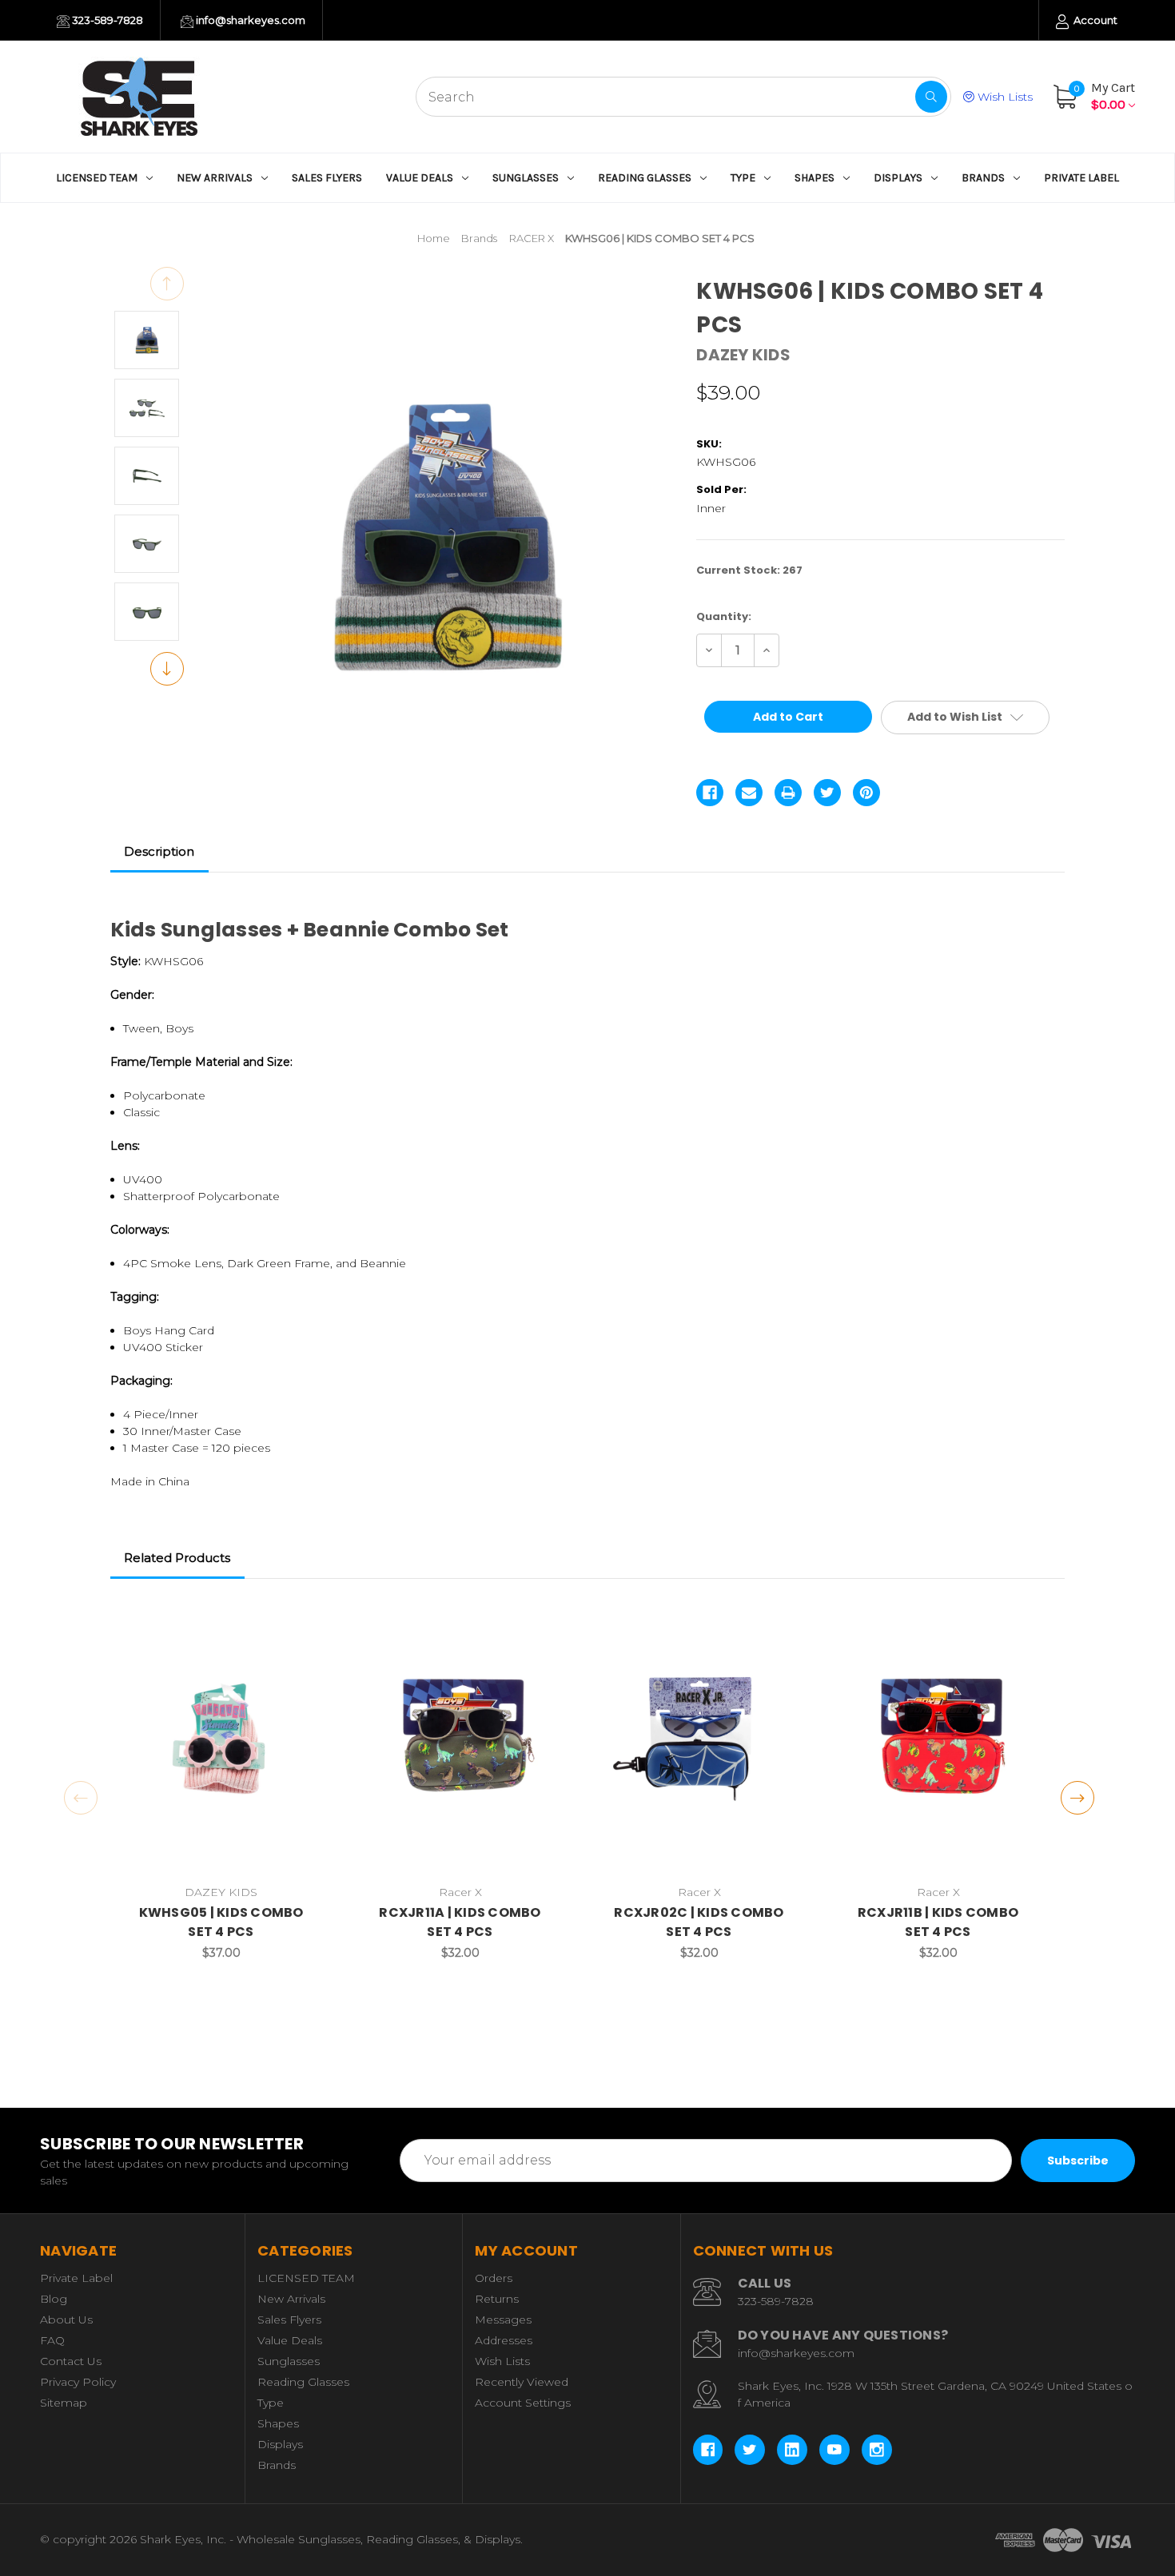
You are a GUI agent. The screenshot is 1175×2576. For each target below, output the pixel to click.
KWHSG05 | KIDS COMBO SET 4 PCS (221, 1922)
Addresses (504, 2340)
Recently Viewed (522, 2382)
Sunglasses (526, 178)
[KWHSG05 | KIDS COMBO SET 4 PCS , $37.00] (221, 1745)
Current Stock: (749, 570)
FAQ (52, 2340)
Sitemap (64, 2403)
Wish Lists (1004, 97)
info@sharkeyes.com (249, 20)
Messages (503, 2320)
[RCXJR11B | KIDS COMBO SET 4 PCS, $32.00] (938, 1745)
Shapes (815, 178)
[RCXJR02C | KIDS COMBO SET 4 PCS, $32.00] (699, 1745)
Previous (167, 284)
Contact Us (71, 2361)
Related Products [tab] (177, 1558)
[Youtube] (834, 2450)
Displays (898, 178)
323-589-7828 (106, 20)
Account (1094, 20)
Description (159, 851)
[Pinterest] (866, 793)
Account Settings (523, 2403)
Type (743, 178)
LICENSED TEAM (97, 178)
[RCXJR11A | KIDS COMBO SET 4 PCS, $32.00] (460, 1745)
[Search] (931, 97)
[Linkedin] (792, 2450)
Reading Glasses (645, 178)
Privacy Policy (78, 2382)
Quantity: (724, 616)
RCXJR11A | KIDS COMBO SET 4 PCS (460, 1922)
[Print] (788, 793)
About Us (66, 2320)
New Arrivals (215, 178)
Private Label (1081, 178)
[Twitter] (827, 793)
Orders (494, 2278)
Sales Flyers (327, 178)
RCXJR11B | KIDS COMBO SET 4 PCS (938, 1922)
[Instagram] (877, 2450)
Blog (54, 2299)
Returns (497, 2299)
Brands (983, 178)
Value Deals (420, 178)
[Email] (749, 793)
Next (167, 669)
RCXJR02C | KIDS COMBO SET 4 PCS (699, 1922)
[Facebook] (710, 793)
